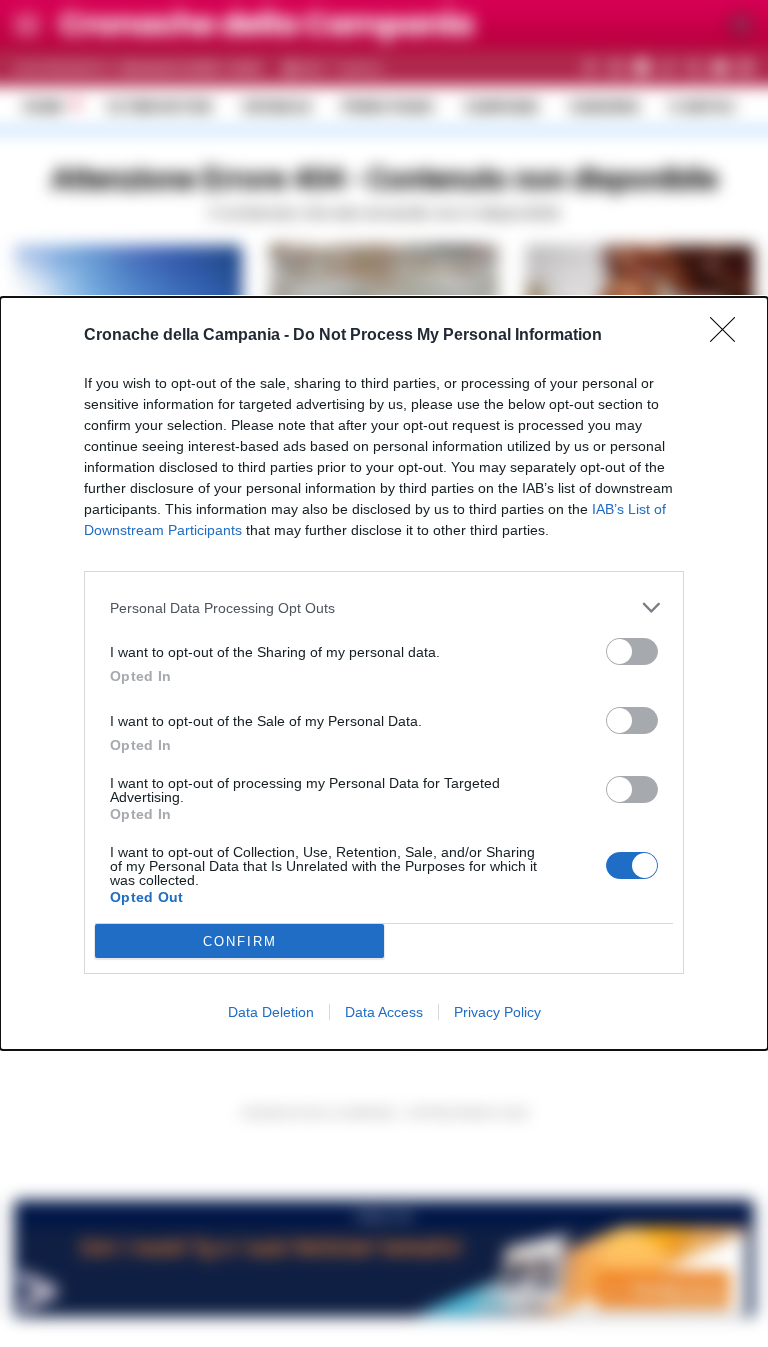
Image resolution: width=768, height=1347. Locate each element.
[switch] (632, 651)
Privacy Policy (497, 1012)
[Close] (729, 336)
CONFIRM (240, 941)
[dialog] (384, 673)
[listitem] (384, 607)
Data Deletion (271, 1012)
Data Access (384, 1012)
